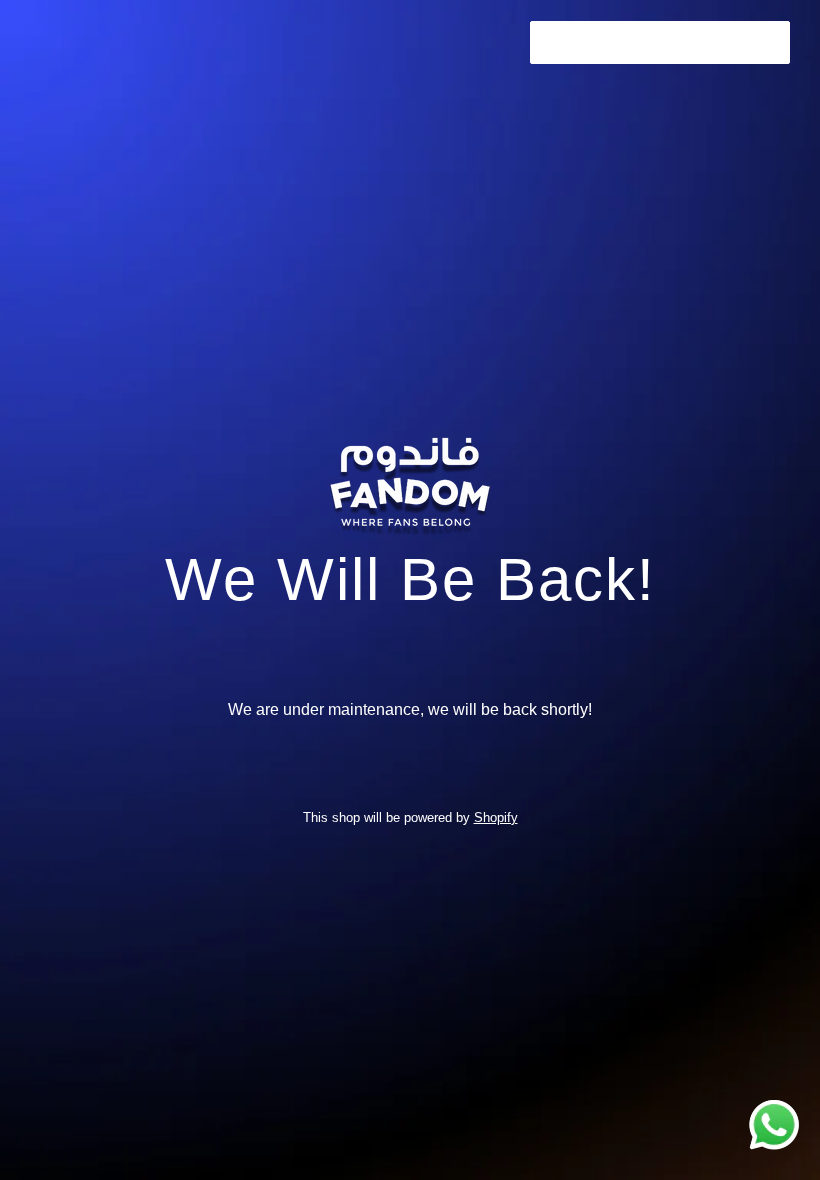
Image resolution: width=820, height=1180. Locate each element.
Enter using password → (660, 42)
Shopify (496, 817)
